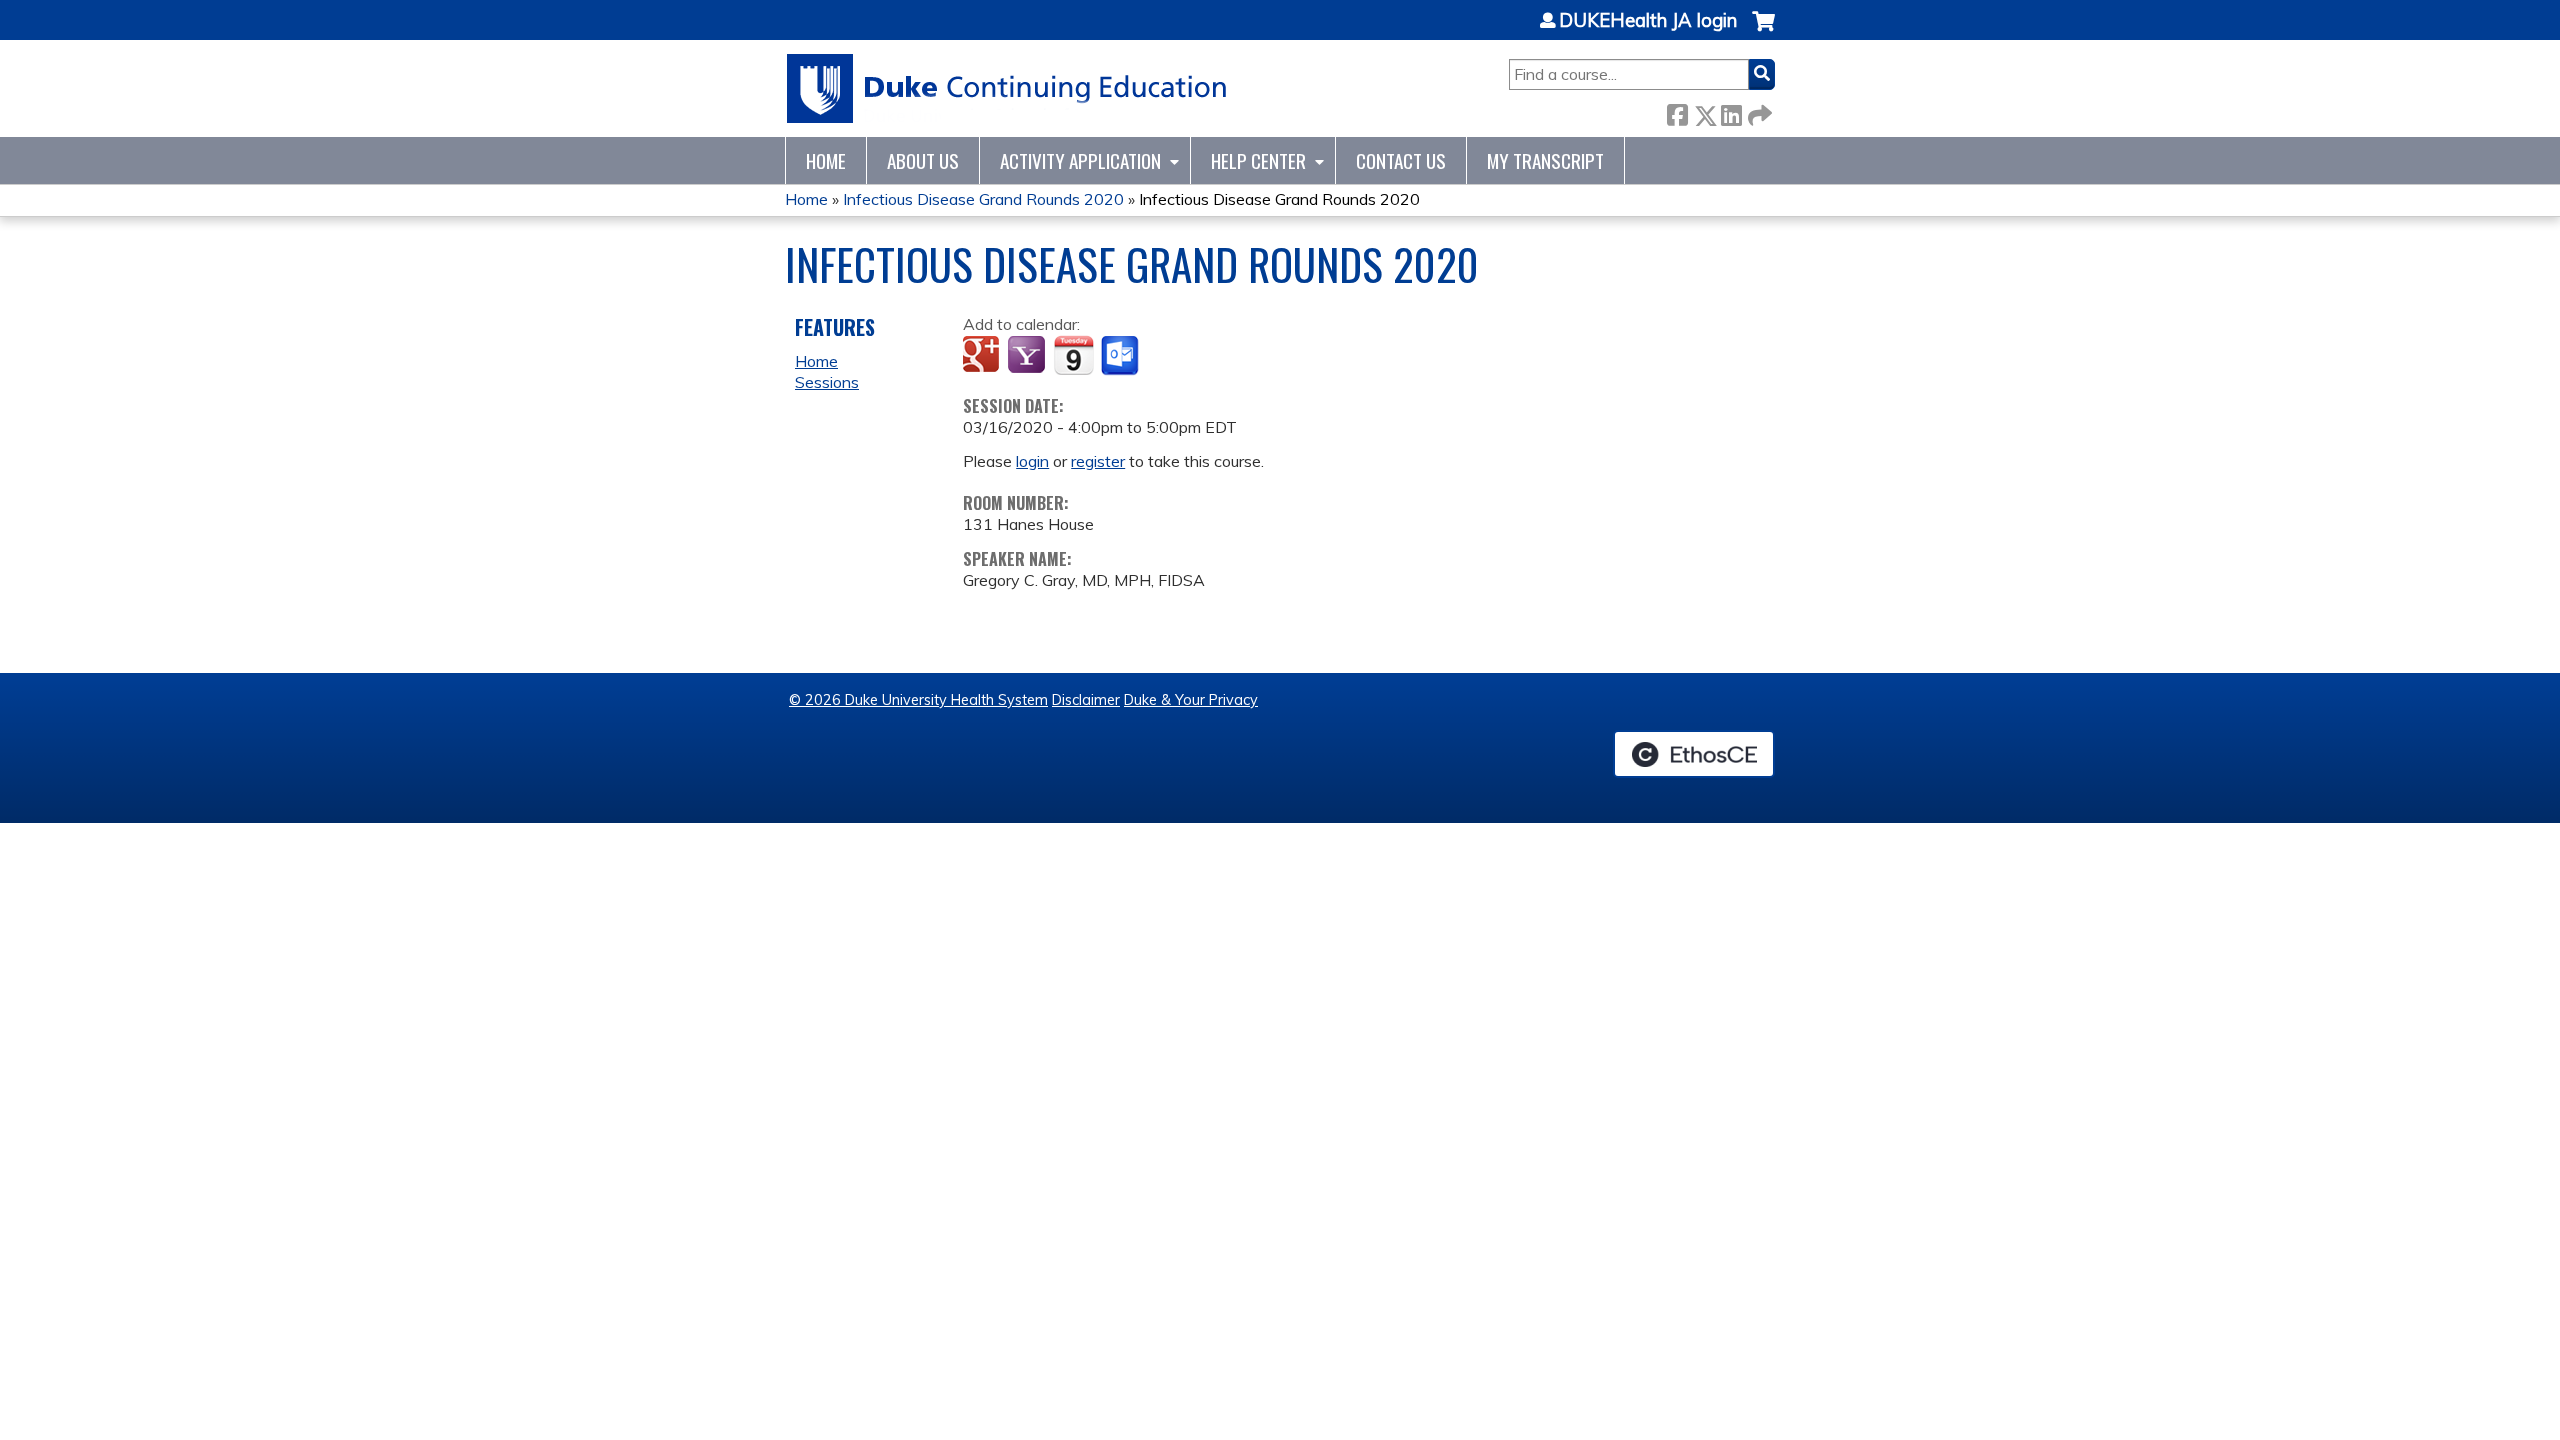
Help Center (1258, 160)
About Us (923, 160)
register (1098, 461)
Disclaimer (1086, 700)
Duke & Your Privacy (1191, 700)
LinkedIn (1731, 111)
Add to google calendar (983, 356)
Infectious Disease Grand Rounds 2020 (983, 199)
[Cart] (1763, 31)
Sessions (827, 382)
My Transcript (1545, 160)
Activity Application (1080, 160)
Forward (1758, 111)
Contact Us (1401, 160)
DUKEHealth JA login (1648, 21)
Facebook (1677, 111)
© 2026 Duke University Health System (918, 700)
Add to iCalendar (1073, 355)
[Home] (1007, 88)
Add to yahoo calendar (1028, 356)
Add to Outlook (1121, 356)
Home (826, 160)
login (1032, 461)
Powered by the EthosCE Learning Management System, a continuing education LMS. (1694, 754)
